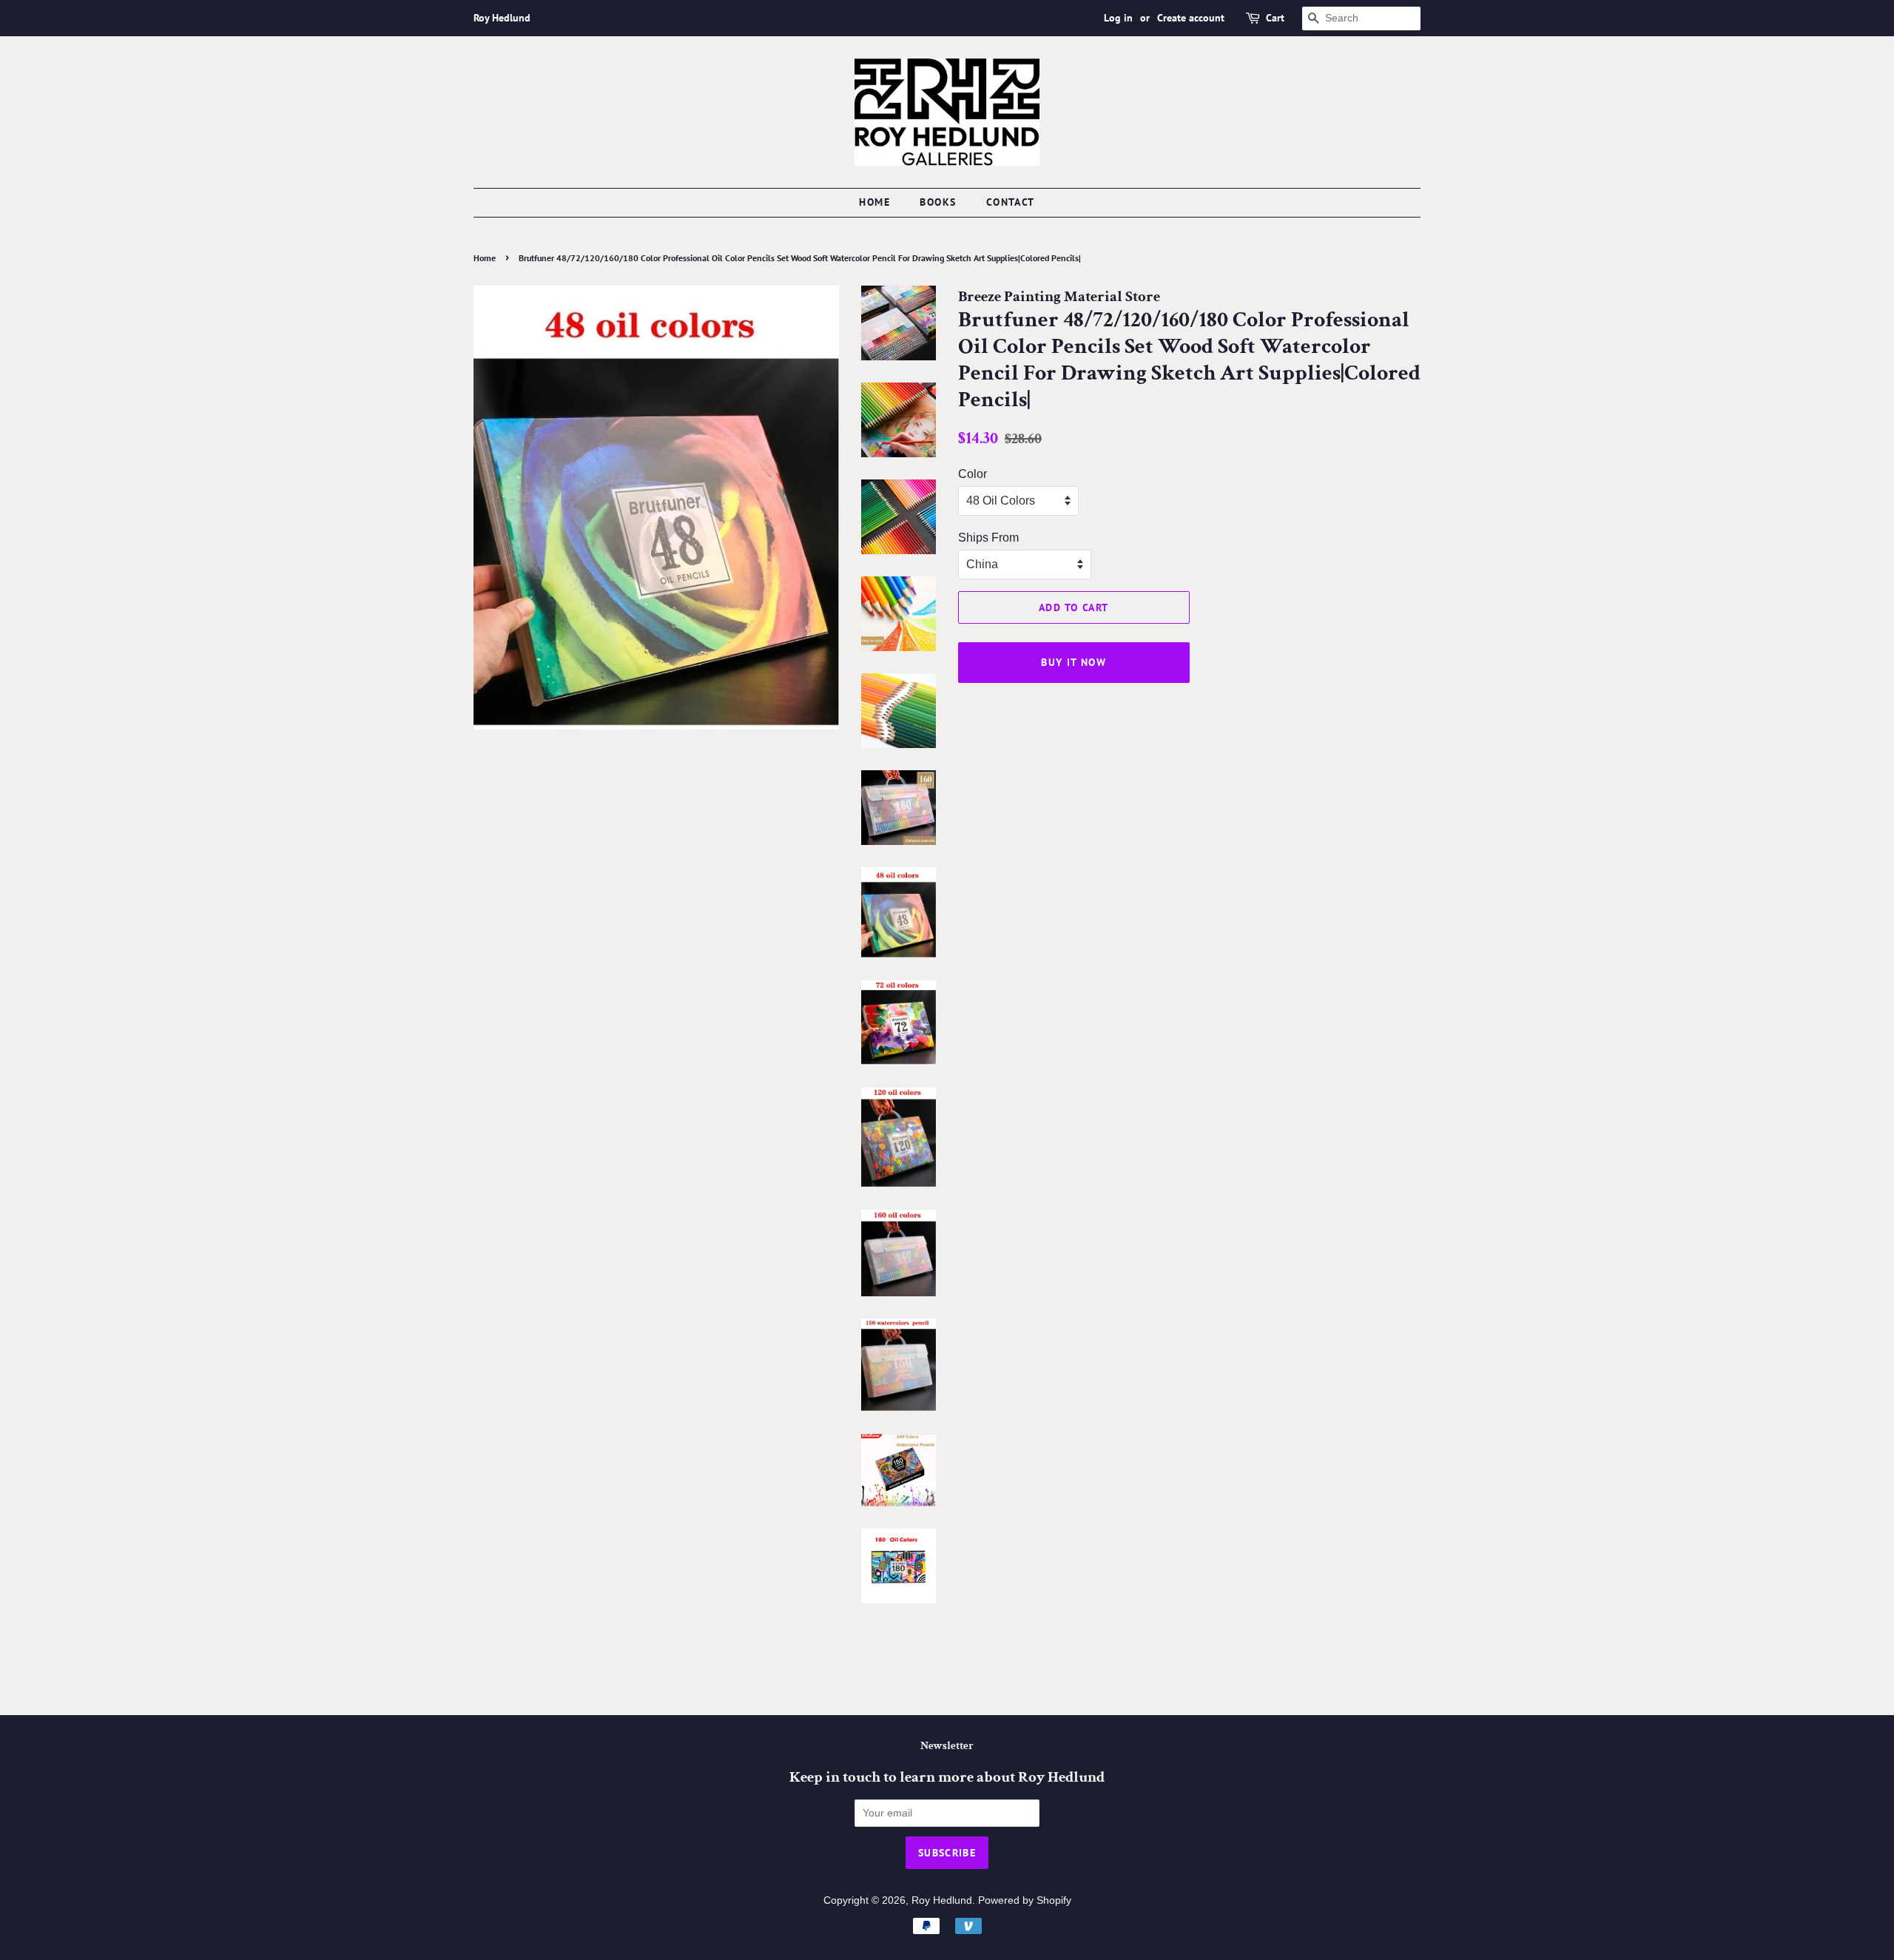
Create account (1191, 18)
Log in (1118, 18)
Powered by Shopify (1025, 1900)
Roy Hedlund (942, 1900)
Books (938, 202)
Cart (1275, 18)
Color (973, 474)
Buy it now (1074, 662)
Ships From (988, 538)
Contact (1011, 202)
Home (874, 202)
